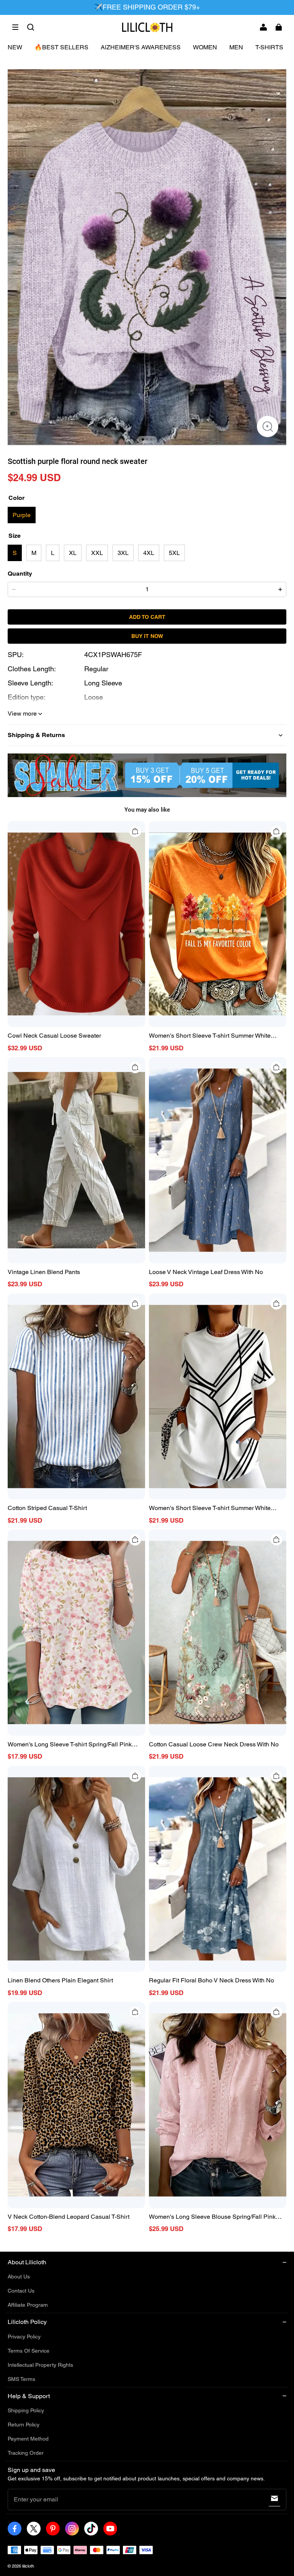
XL (73, 553)
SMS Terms (21, 2379)
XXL (97, 553)
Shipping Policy (26, 2410)
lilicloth (28, 2566)
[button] (15, 27)
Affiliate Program (28, 2305)
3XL (123, 553)
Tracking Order (26, 2453)
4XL (149, 553)
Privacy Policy (24, 2337)
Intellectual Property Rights (40, 2365)
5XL (174, 553)
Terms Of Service (29, 2351)
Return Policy (24, 2425)
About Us (19, 2277)
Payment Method (28, 2439)
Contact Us (21, 2291)
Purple (22, 515)
